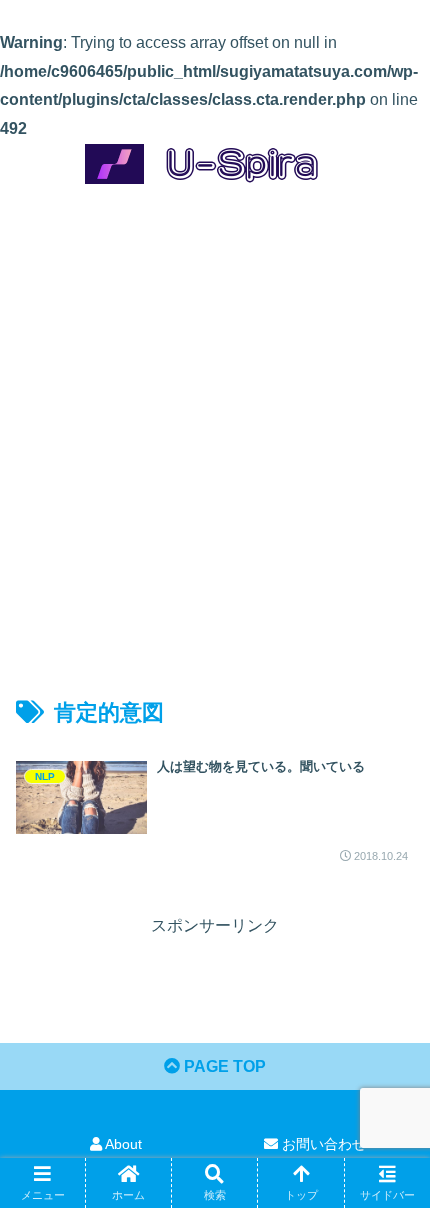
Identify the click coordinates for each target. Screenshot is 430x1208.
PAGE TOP (223, 1066)
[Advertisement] (215, 423)
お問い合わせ (322, 1144)
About (122, 1144)
